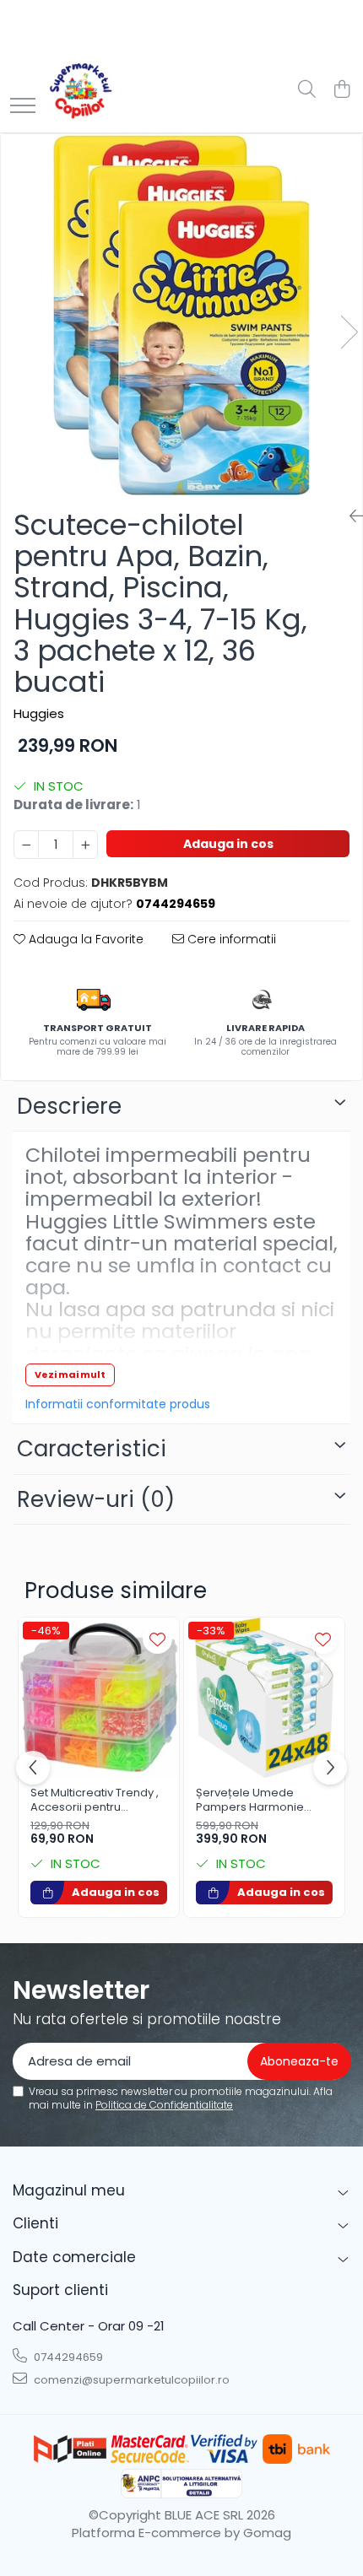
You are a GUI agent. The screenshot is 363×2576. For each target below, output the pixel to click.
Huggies (39, 713)
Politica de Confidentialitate (164, 2105)
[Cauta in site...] (307, 90)
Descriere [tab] (69, 1106)
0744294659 (67, 2357)
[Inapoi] (349, 516)
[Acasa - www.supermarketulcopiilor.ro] (80, 90)
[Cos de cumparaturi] (341, 90)
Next (349, 332)
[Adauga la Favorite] (157, 1639)
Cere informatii (230, 939)
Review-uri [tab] (96, 1499)
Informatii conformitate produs (118, 1404)
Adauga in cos (228, 844)
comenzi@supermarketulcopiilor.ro (130, 2380)
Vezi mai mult (70, 1374)
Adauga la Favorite (84, 939)
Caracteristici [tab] (92, 1449)
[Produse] (23, 107)
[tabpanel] (181, 315)
